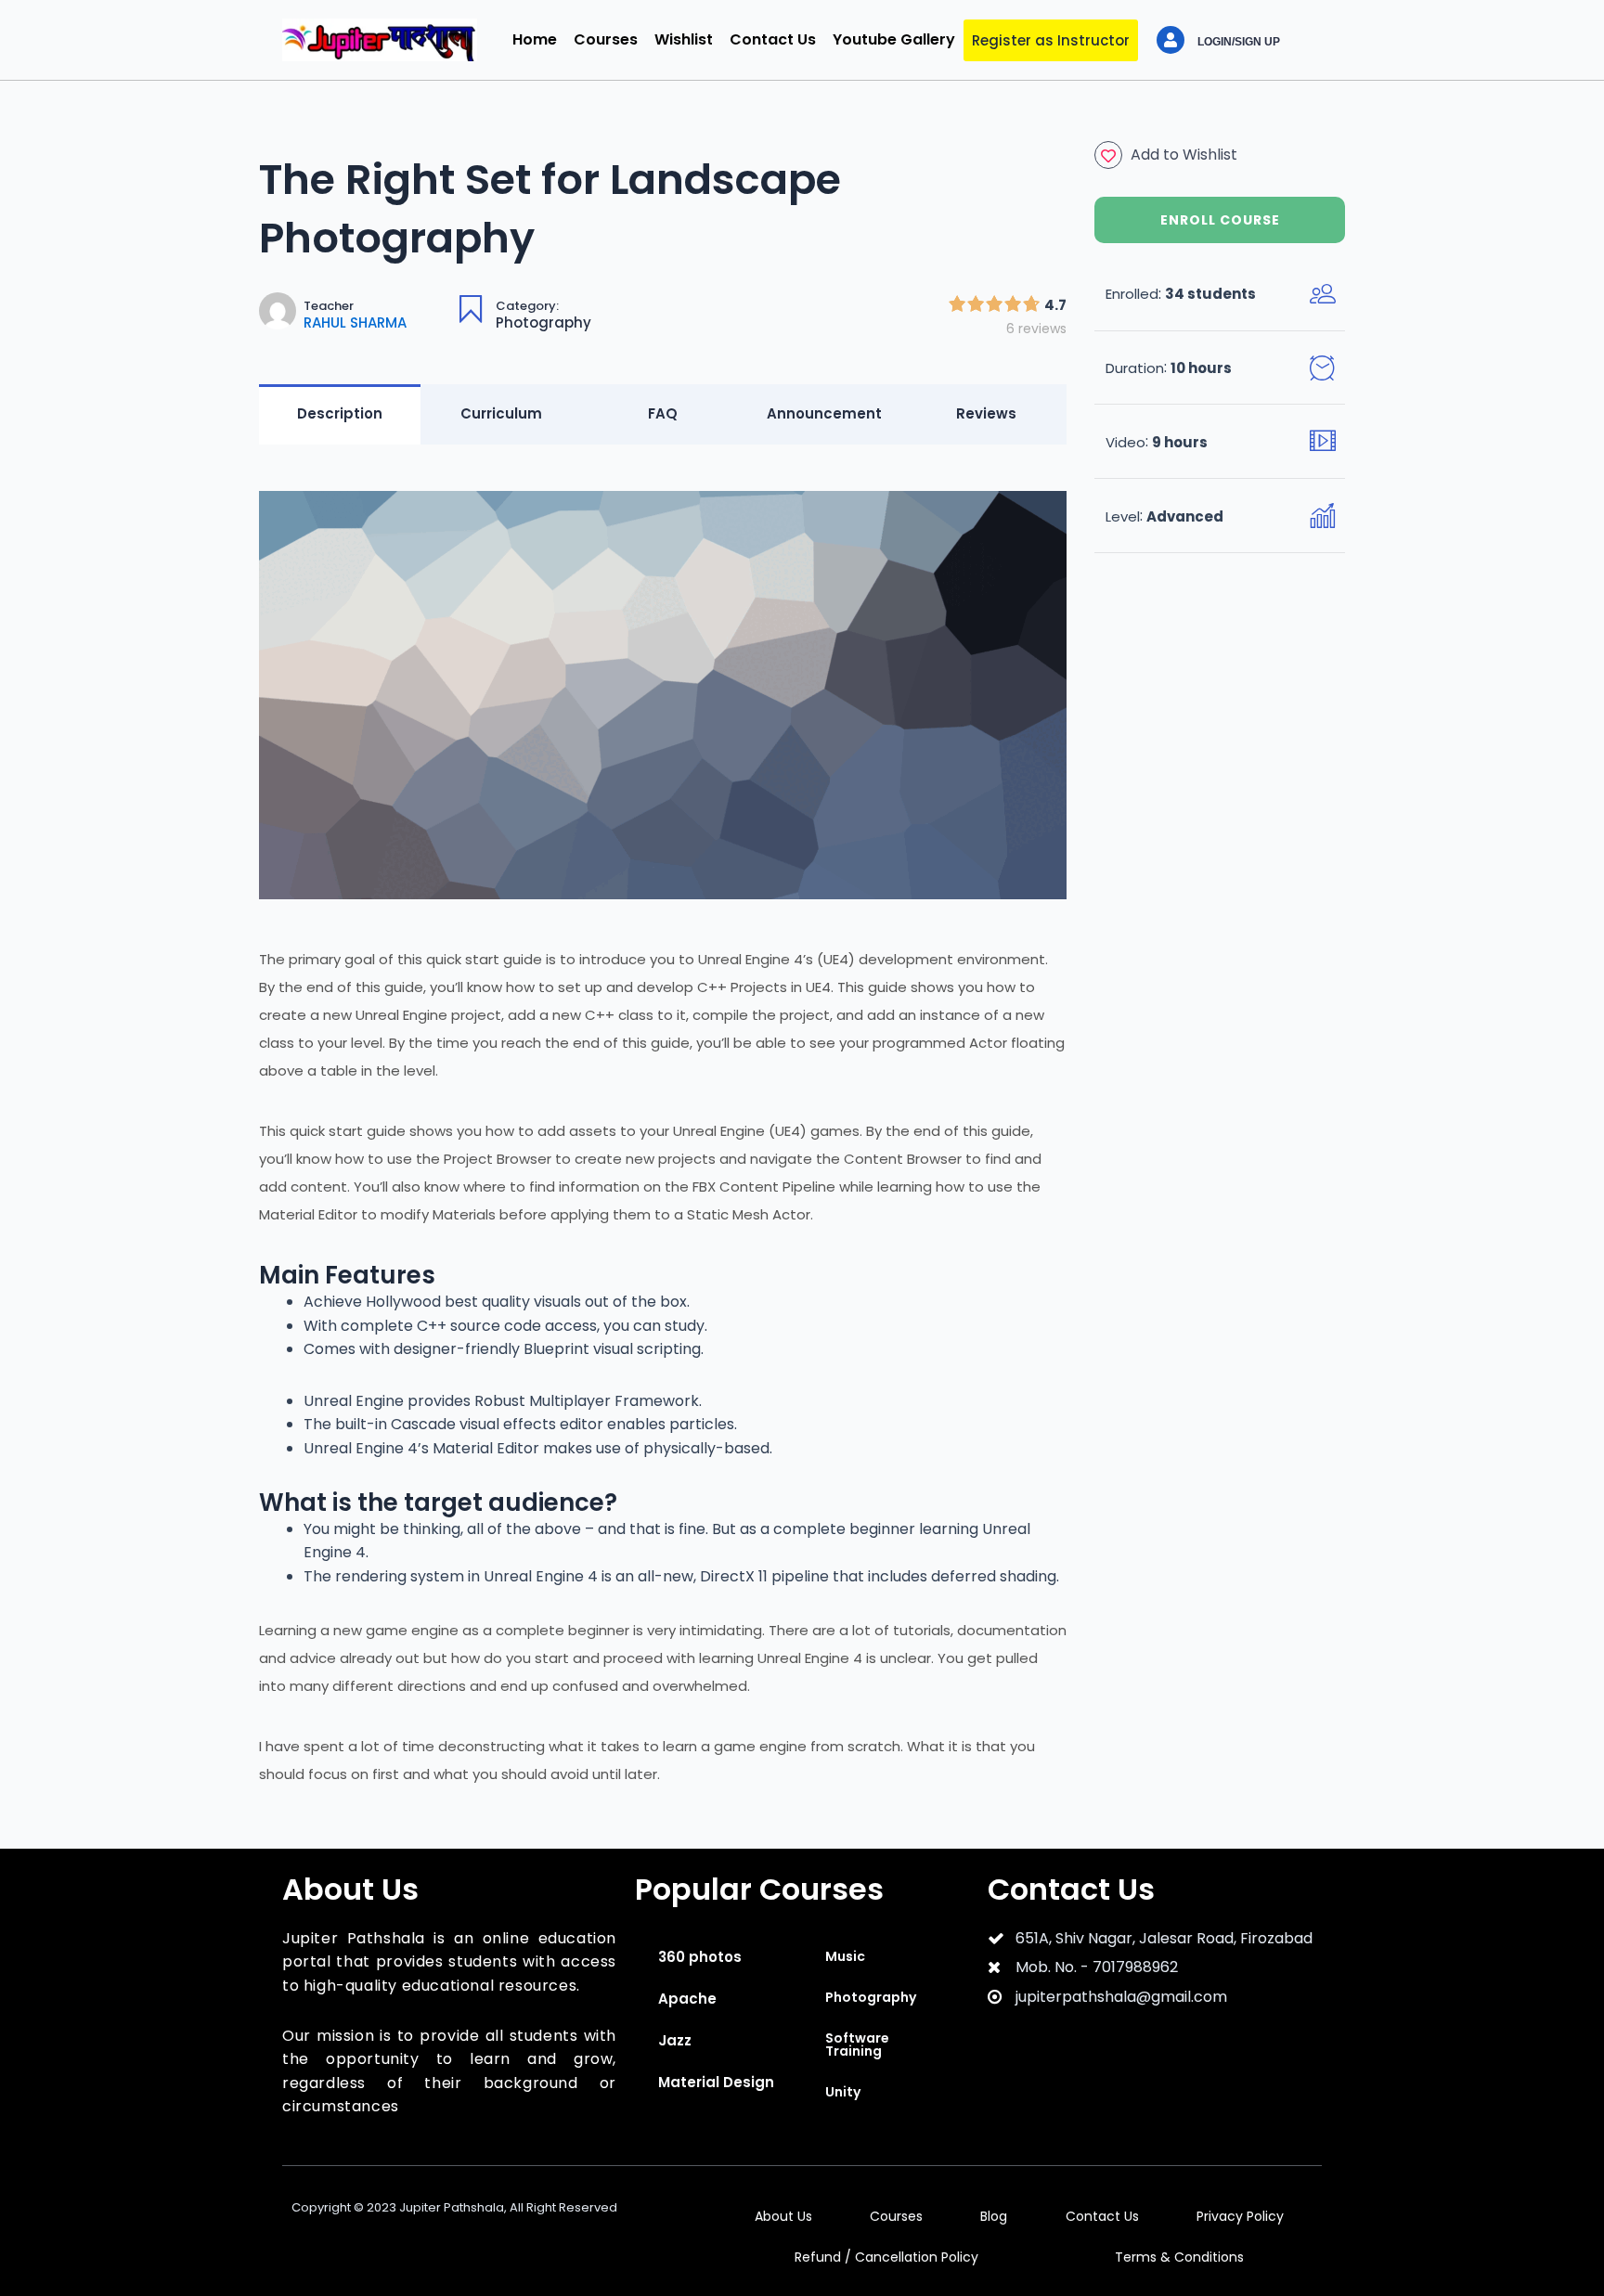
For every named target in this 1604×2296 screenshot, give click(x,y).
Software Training (857, 2044)
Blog (994, 2216)
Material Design (716, 2082)
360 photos (700, 1957)
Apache (687, 1999)
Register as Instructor (1051, 40)
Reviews (986, 413)
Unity (843, 2092)
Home (535, 39)
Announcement (824, 413)
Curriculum (501, 413)
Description (340, 413)
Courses (606, 39)
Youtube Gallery (894, 39)
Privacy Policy (1240, 2216)
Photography (543, 322)
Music (845, 1956)
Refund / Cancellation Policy (886, 2257)
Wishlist (684, 39)
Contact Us (773, 39)
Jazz (675, 2040)
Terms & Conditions (1179, 2257)
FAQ (663, 413)
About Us (783, 2216)
